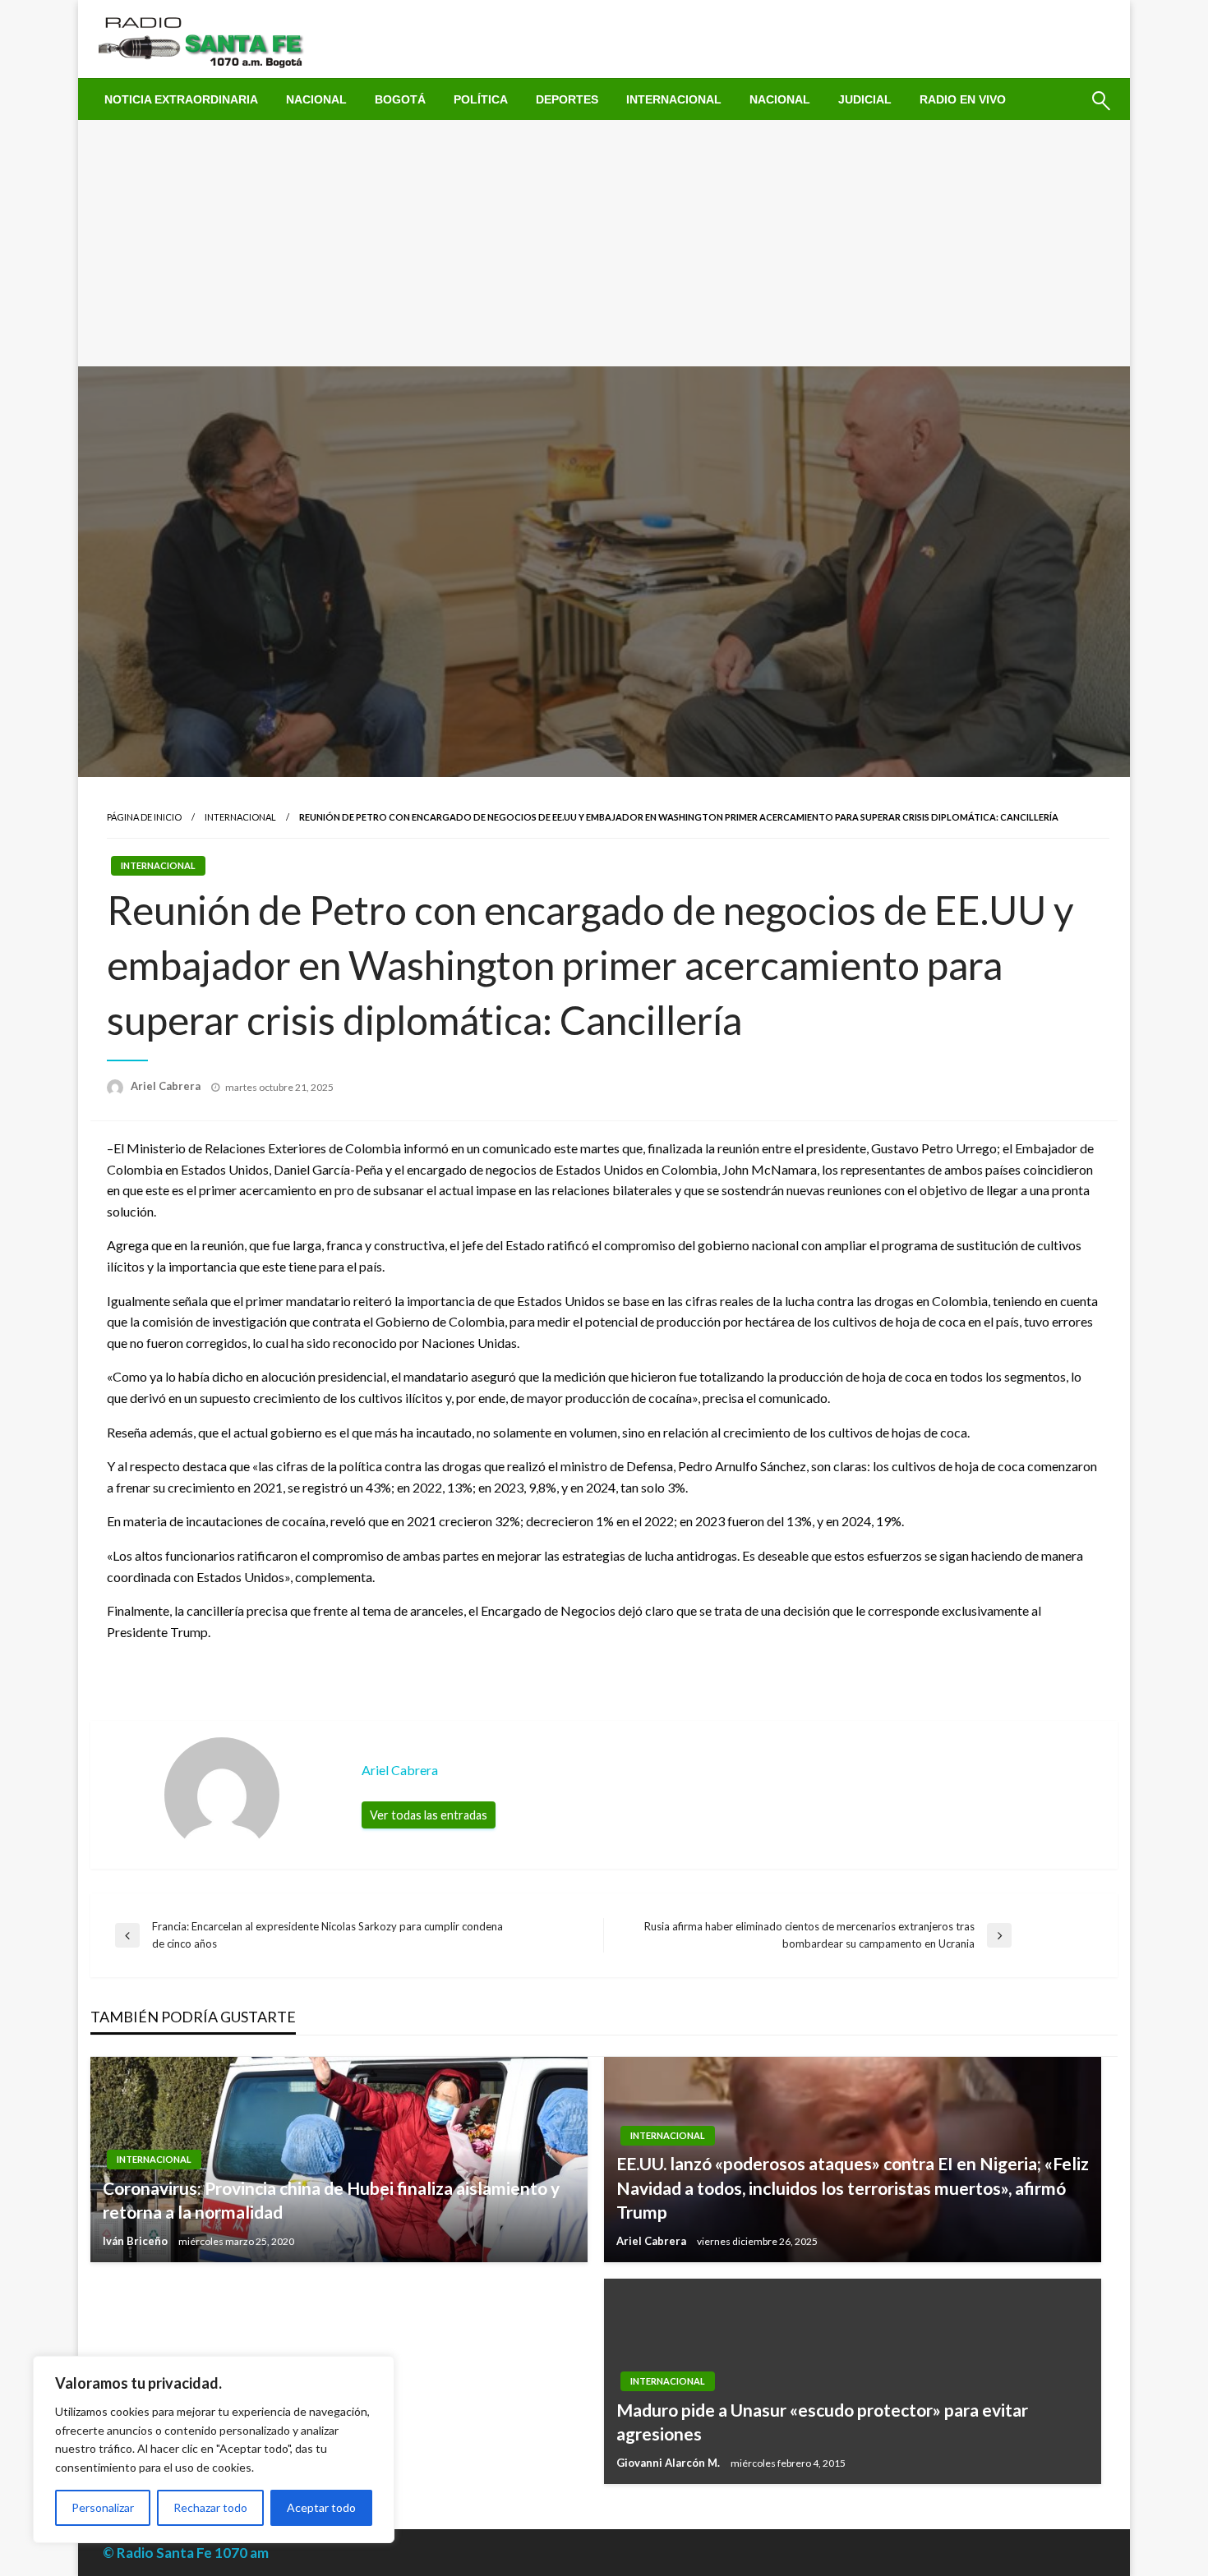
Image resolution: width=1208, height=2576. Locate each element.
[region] (214, 2449)
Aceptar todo (321, 2507)
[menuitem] (181, 99)
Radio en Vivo (963, 99)
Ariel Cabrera (167, 1086)
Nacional (316, 99)
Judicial (865, 99)
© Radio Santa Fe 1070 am (186, 2553)
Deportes (567, 99)
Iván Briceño (136, 2241)
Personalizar (103, 2507)
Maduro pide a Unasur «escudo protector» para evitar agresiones (822, 2422)
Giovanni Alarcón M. (669, 2463)
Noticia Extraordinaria (181, 99)
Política (481, 99)
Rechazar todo (210, 2507)
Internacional (674, 99)
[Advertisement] (604, 243)
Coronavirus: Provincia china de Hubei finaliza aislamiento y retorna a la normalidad (331, 2200)
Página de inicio (144, 817)
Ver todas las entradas (429, 1815)
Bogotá (400, 99)
